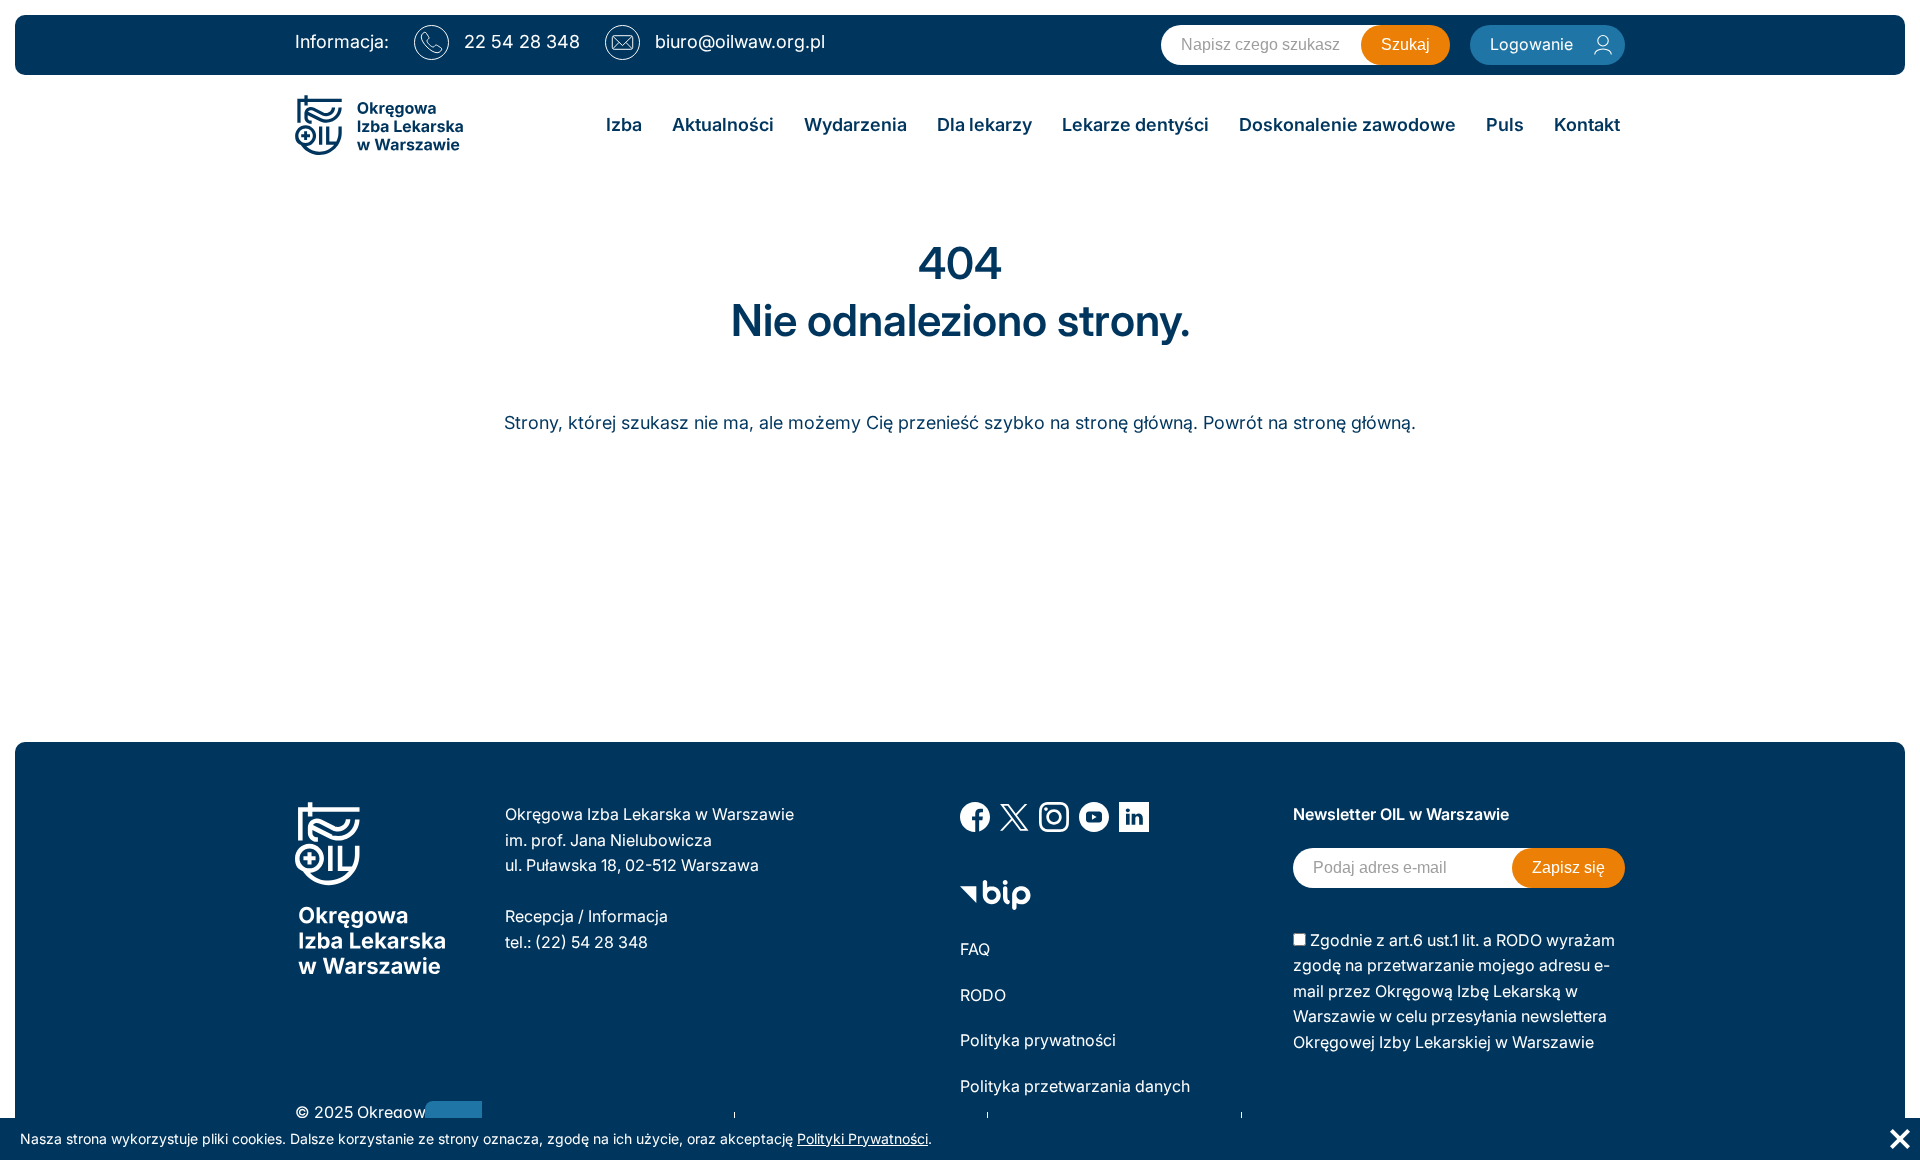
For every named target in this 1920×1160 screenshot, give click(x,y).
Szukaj (1405, 44)
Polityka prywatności (1038, 1040)
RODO (983, 995)
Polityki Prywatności (862, 1138)
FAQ (975, 949)
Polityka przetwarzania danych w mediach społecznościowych (1077, 1099)
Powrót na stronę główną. (1309, 422)
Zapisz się (1568, 867)
